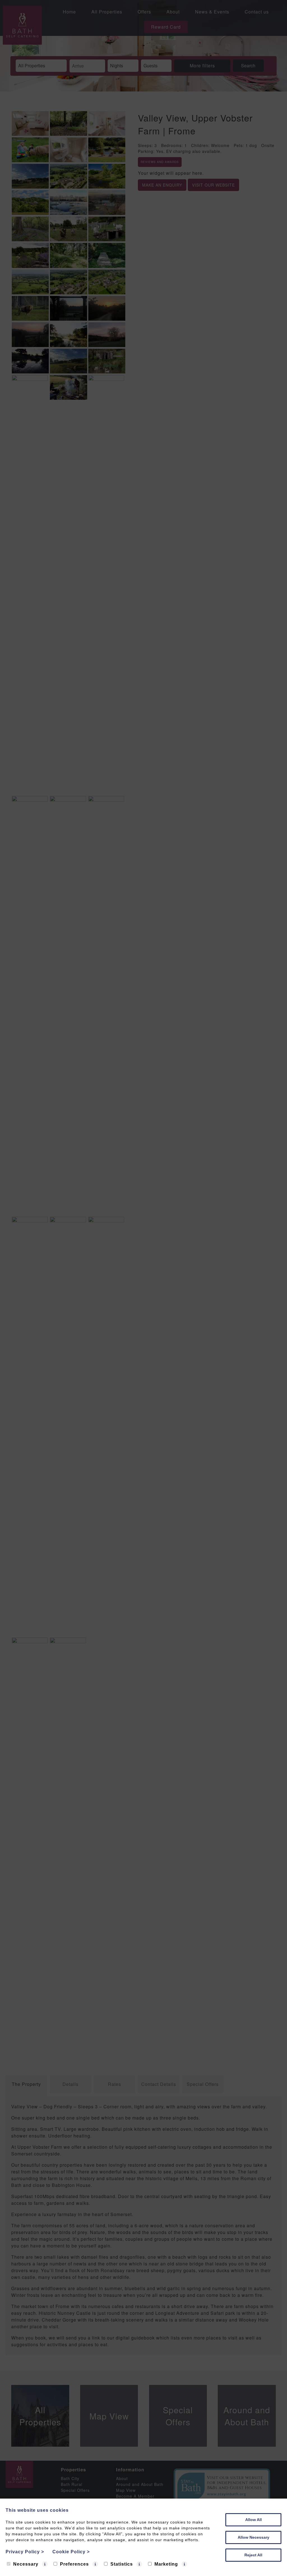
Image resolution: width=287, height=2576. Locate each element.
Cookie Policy (71, 2552)
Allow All (254, 2520)
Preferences (74, 2564)
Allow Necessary (254, 2537)
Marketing (166, 2564)
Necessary (26, 2564)
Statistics (122, 2564)
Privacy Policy (25, 2552)
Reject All (253, 2555)
